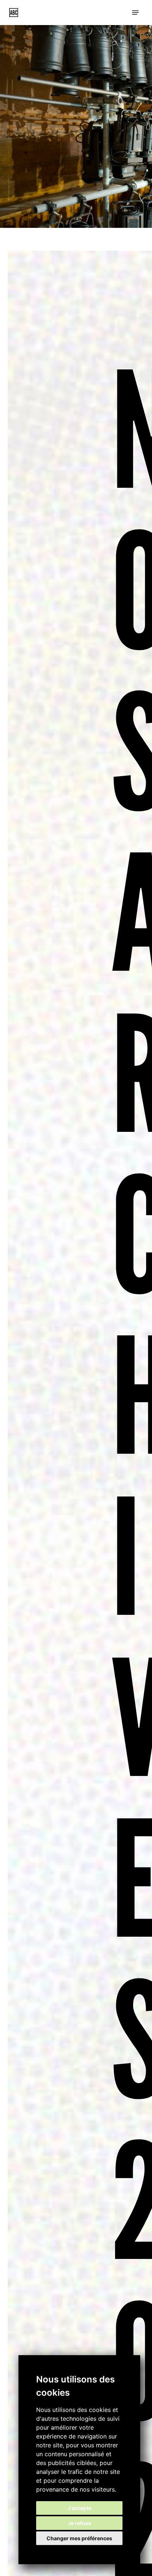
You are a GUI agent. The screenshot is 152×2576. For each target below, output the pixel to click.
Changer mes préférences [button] (79, 2538)
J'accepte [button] (80, 2508)
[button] (135, 13)
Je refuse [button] (80, 2523)
